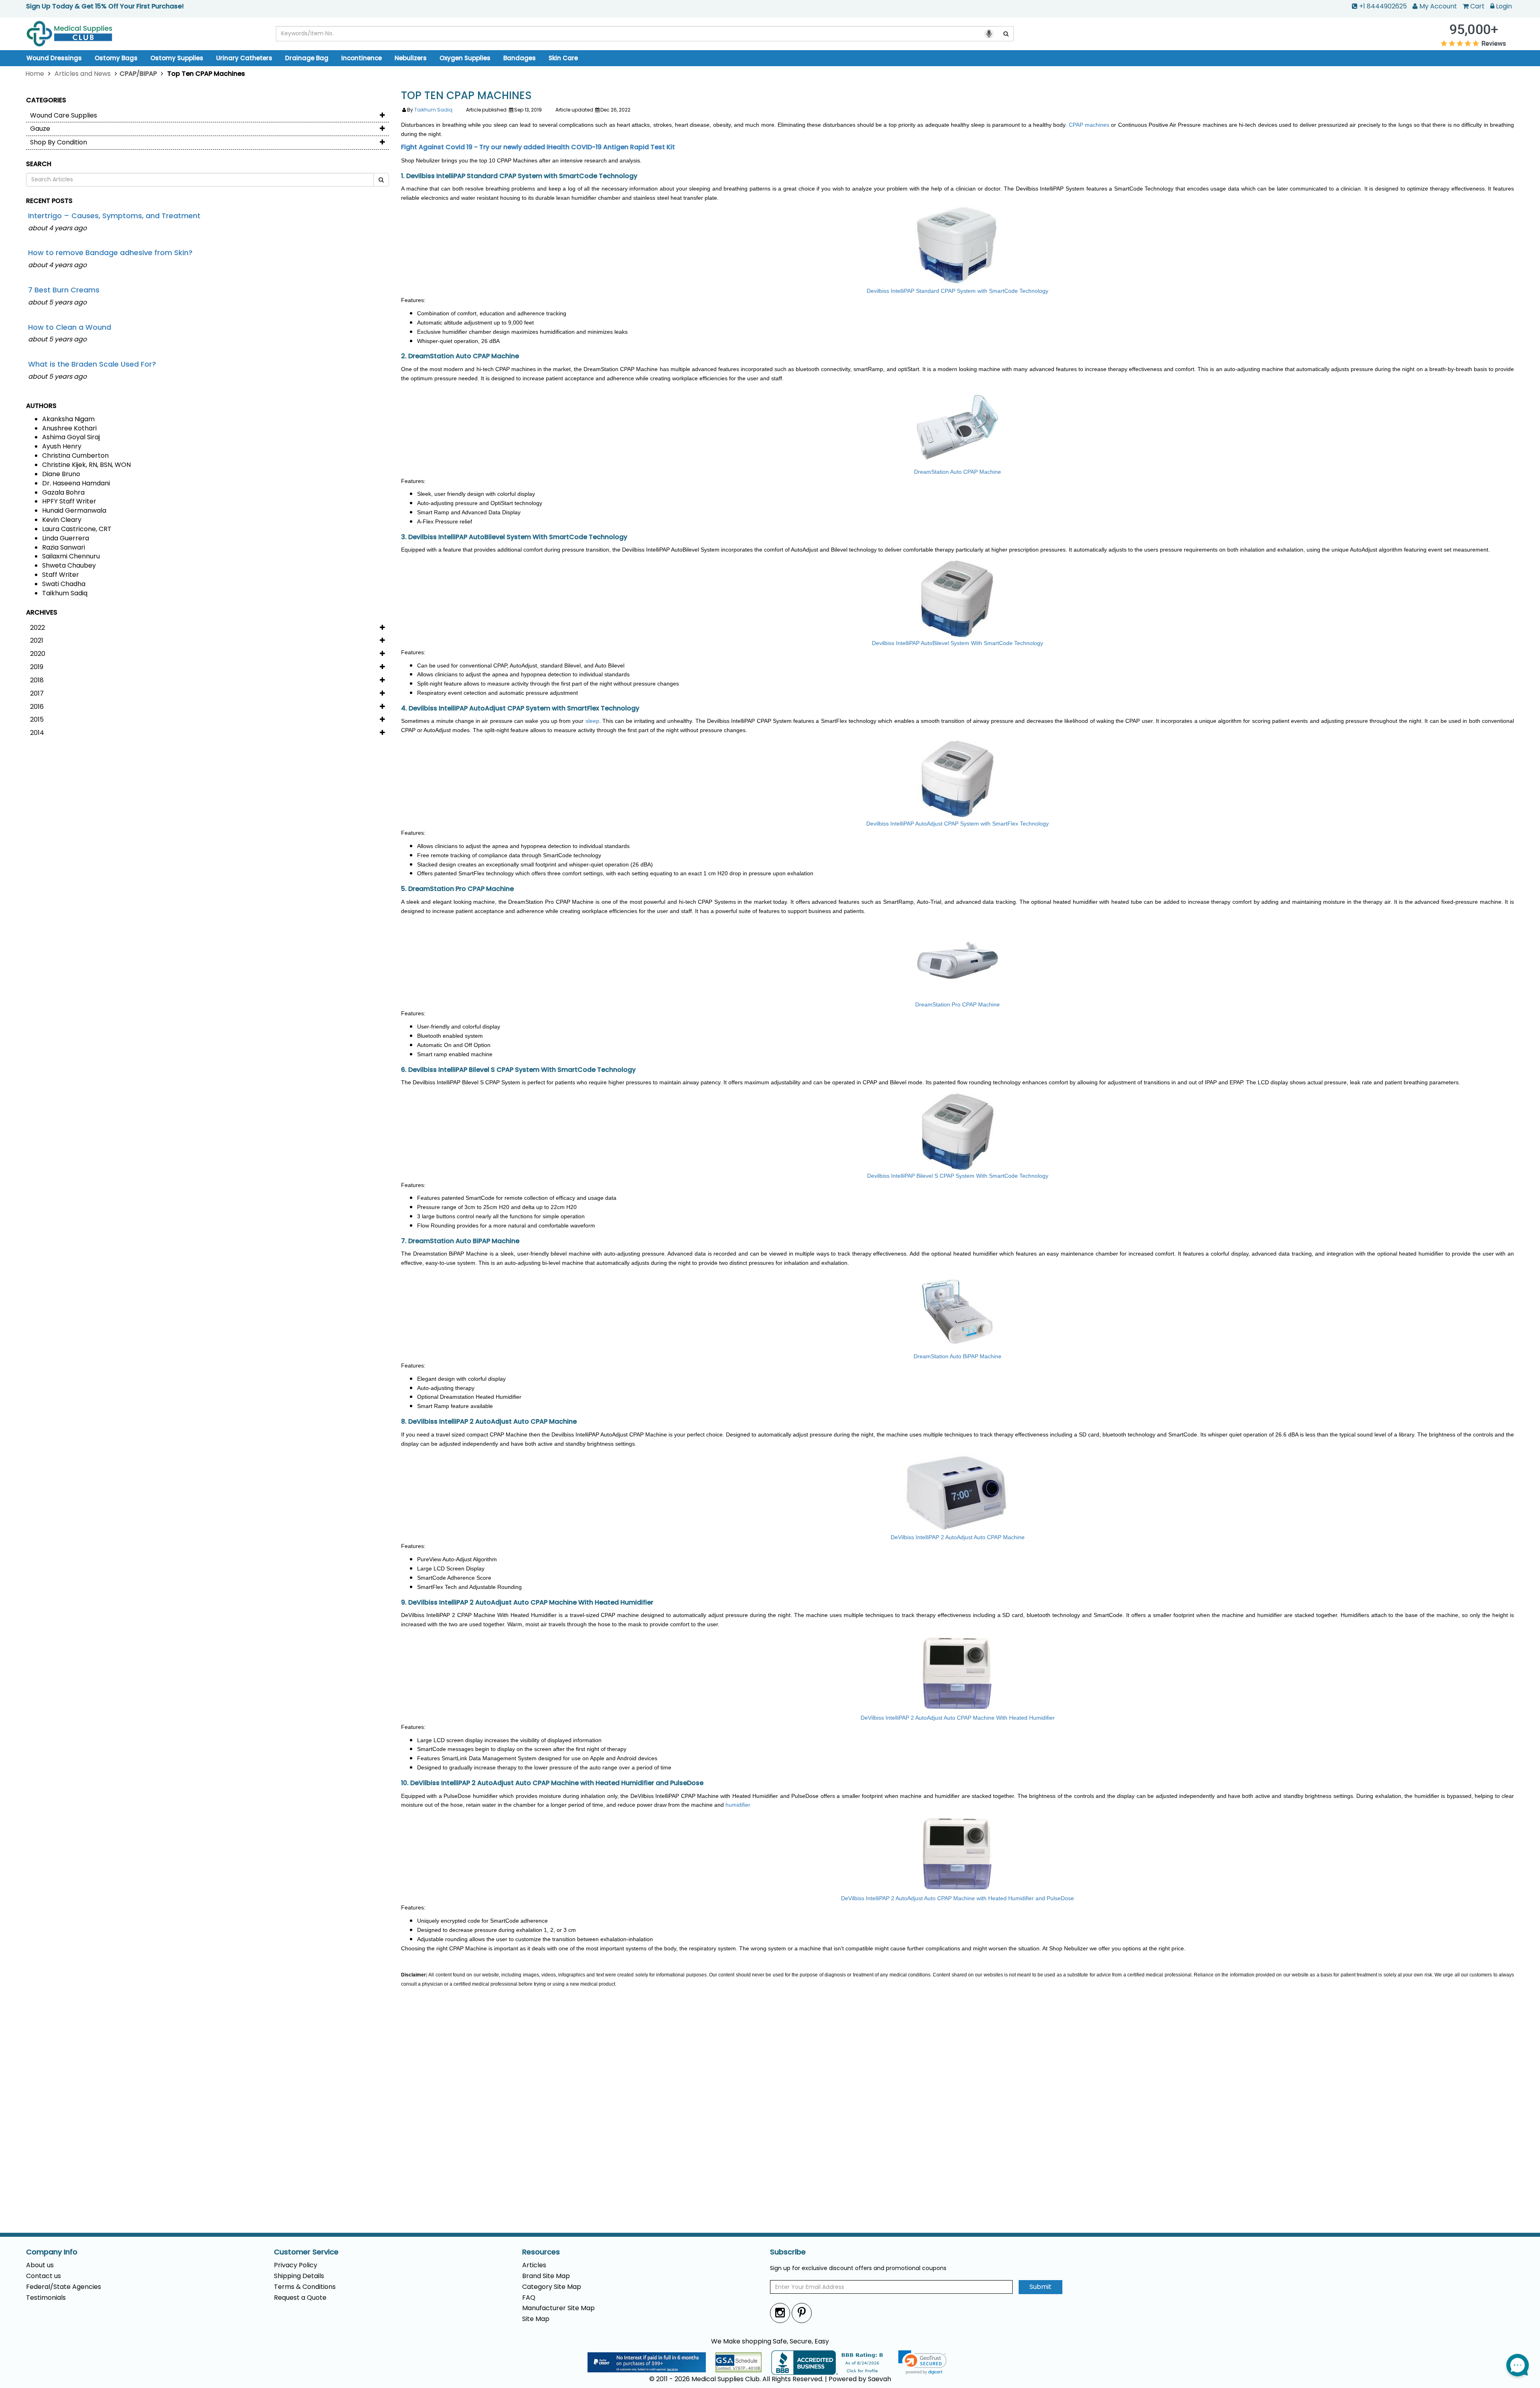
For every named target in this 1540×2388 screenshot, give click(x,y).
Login (1504, 6)
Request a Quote (300, 2298)
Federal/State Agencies (64, 2287)
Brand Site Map (546, 2276)
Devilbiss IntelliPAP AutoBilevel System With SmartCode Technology (957, 643)
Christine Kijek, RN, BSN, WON (86, 465)
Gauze (40, 129)
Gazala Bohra (63, 492)
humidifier (738, 1805)
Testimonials (46, 2298)
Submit (1041, 2287)
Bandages (520, 58)
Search (39, 164)
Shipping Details (299, 2276)
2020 (38, 654)
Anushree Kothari (69, 428)
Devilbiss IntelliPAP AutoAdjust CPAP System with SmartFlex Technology (957, 824)
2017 (37, 693)
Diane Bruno (61, 474)
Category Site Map (552, 2287)
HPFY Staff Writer (69, 501)
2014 (37, 733)
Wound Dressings (54, 58)
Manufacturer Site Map (558, 2308)
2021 (37, 640)
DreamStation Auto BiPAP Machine (957, 1356)
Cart (1477, 6)
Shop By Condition (59, 142)
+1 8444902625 (1383, 6)
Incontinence (362, 58)
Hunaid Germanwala (74, 510)
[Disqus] (957, 2117)
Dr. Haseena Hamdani (76, 483)
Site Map (536, 2319)
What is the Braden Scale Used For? (92, 364)
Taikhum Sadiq (65, 593)
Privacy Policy (296, 2265)
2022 (37, 628)
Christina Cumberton (75, 455)
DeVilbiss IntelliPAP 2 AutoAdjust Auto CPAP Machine (958, 1537)
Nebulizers (411, 58)
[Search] (1006, 34)
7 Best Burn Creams (64, 290)
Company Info (52, 2252)
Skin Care (563, 58)
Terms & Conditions (305, 2287)
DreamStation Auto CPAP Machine (957, 472)
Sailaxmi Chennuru (71, 556)
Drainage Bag (307, 58)
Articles (534, 2265)
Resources (541, 2252)
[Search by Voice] (989, 34)
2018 (37, 680)
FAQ (529, 2298)
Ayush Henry (62, 446)
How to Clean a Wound (70, 327)
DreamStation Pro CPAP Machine (957, 1004)
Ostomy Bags (116, 58)
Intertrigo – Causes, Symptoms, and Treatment (114, 216)
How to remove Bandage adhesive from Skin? (110, 253)
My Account (1438, 6)
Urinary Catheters (244, 58)
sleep (592, 721)
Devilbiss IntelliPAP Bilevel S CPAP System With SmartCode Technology (958, 1176)
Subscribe (788, 2252)
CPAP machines (1089, 125)
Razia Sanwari (64, 547)
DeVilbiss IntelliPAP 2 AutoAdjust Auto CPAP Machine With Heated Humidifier (958, 1718)
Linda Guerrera (66, 538)
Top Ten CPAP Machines (466, 96)
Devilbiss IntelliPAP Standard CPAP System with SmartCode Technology (957, 291)
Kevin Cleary (62, 520)
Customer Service (306, 2252)
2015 (37, 719)
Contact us (44, 2276)
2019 (37, 667)
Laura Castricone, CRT (77, 529)
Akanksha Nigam (68, 419)
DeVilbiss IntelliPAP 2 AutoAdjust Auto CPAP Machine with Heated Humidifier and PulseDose (957, 1898)
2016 (37, 707)
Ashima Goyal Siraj (71, 437)
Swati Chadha (64, 584)
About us (40, 2265)
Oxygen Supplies (465, 58)
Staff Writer (61, 575)
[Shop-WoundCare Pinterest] (802, 2313)
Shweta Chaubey (69, 565)
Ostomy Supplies (177, 58)
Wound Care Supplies (64, 115)
